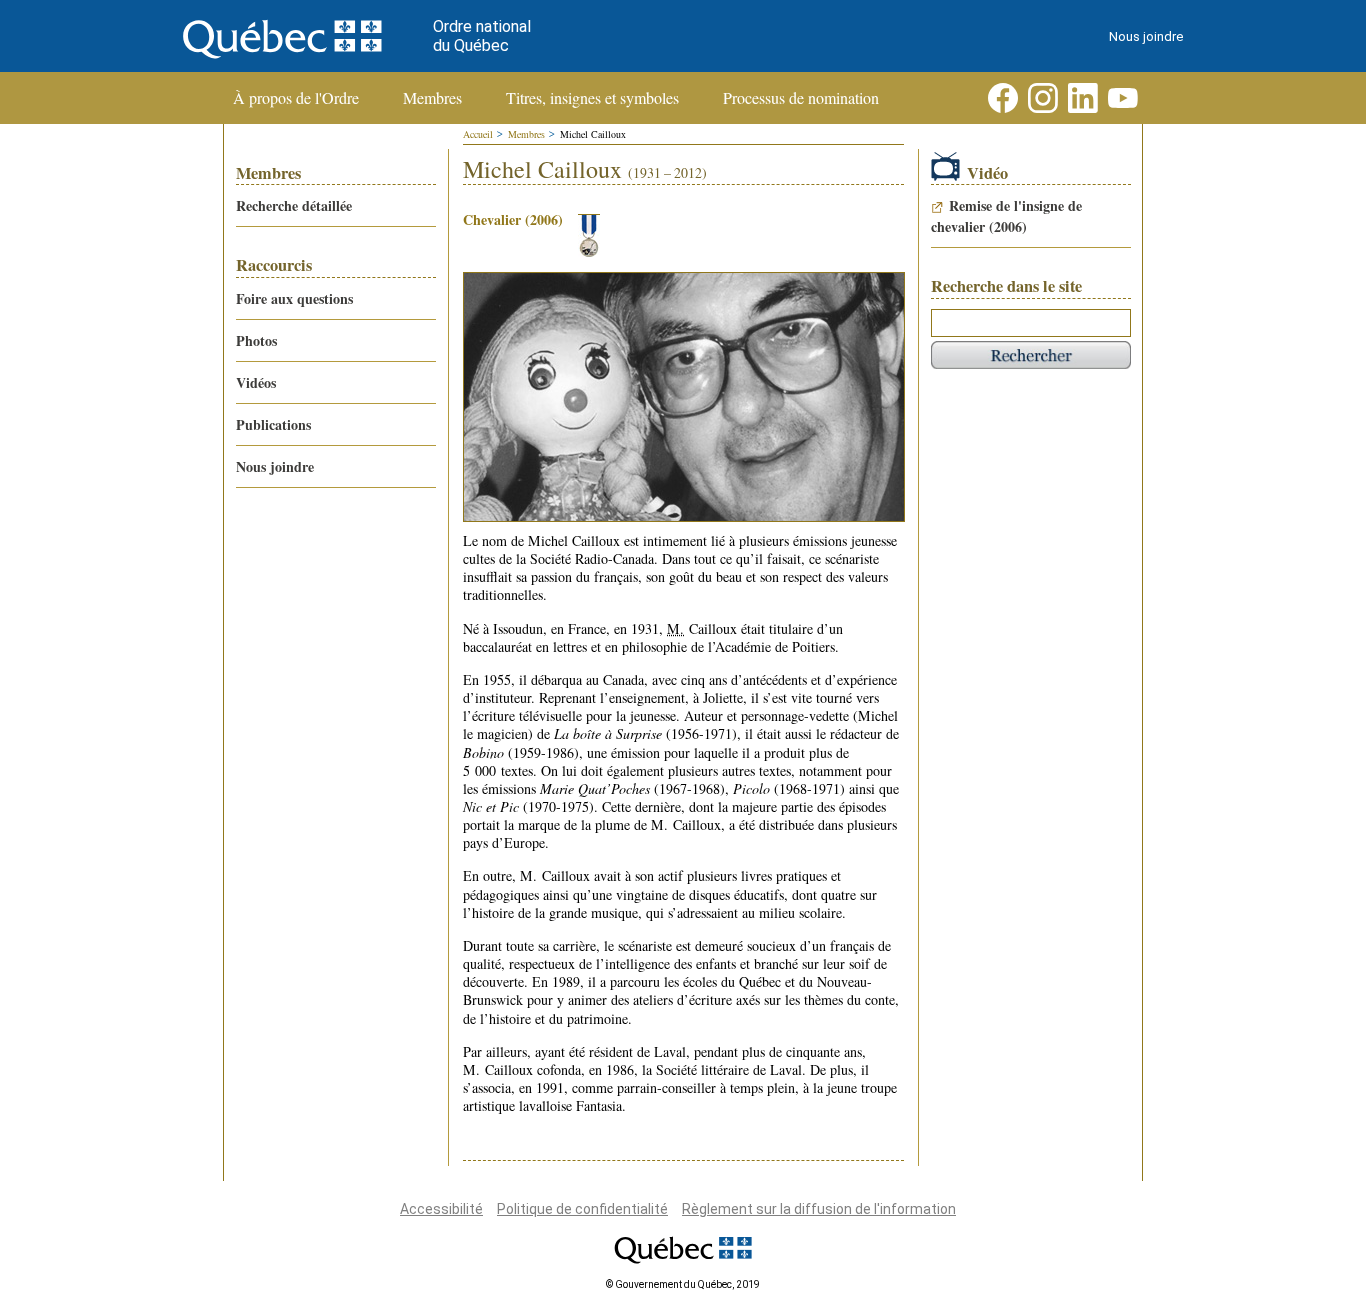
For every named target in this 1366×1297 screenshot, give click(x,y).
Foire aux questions (294, 298)
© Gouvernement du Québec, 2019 (683, 1284)
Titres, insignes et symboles (592, 98)
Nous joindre (1146, 36)
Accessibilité (441, 1209)
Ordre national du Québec (482, 36)
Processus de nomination (801, 98)
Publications (273, 424)
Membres (432, 98)
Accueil (478, 134)
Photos (256, 340)
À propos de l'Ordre (296, 98)
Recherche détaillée (294, 205)
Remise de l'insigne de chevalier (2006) (1006, 216)
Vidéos (256, 382)
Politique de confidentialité (582, 1209)
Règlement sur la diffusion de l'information (819, 1209)
